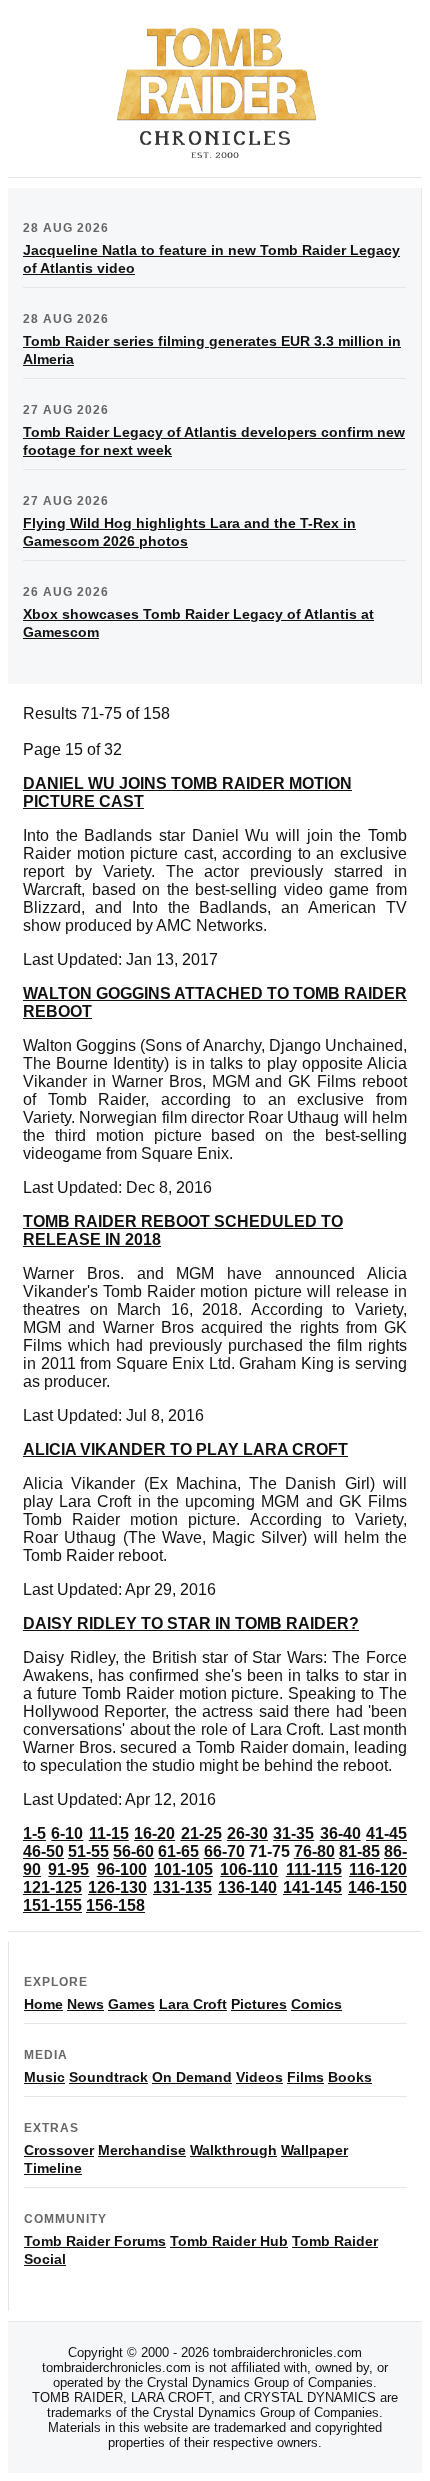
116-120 (378, 1869)
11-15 (109, 1833)
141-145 (312, 1887)
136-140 (247, 1887)
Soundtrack (108, 2077)
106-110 (249, 1869)
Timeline (53, 2168)
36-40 (340, 1833)
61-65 (178, 1851)
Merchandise (142, 2150)
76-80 (314, 1851)
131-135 (182, 1887)
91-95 (68, 1869)
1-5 (34, 1833)
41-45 (386, 1833)
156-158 (115, 1905)
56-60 (133, 1851)
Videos (259, 2077)
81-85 (359, 1851)
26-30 (247, 1833)
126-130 (117, 1887)
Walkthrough (233, 2150)
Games (131, 2004)
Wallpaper (314, 2150)
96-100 (122, 1869)
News (85, 2004)
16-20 (154, 1833)
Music (44, 2077)
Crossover (59, 2150)
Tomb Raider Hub (229, 2241)
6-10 (67, 1833)
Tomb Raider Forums (95, 2241)
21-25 (201, 1833)
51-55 (88, 1851)
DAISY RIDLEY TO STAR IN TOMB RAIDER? (191, 1623)
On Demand (192, 2077)
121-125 (52, 1887)
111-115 (314, 1869)
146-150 (377, 1887)
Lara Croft (193, 2004)
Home (43, 2004)
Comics (316, 2004)
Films (305, 2077)
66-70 (224, 1851)
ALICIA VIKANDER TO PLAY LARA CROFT (185, 1449)
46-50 (43, 1851)
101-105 (183, 1869)
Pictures (259, 2004)
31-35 (293, 1833)
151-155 (52, 1905)
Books (350, 2077)
